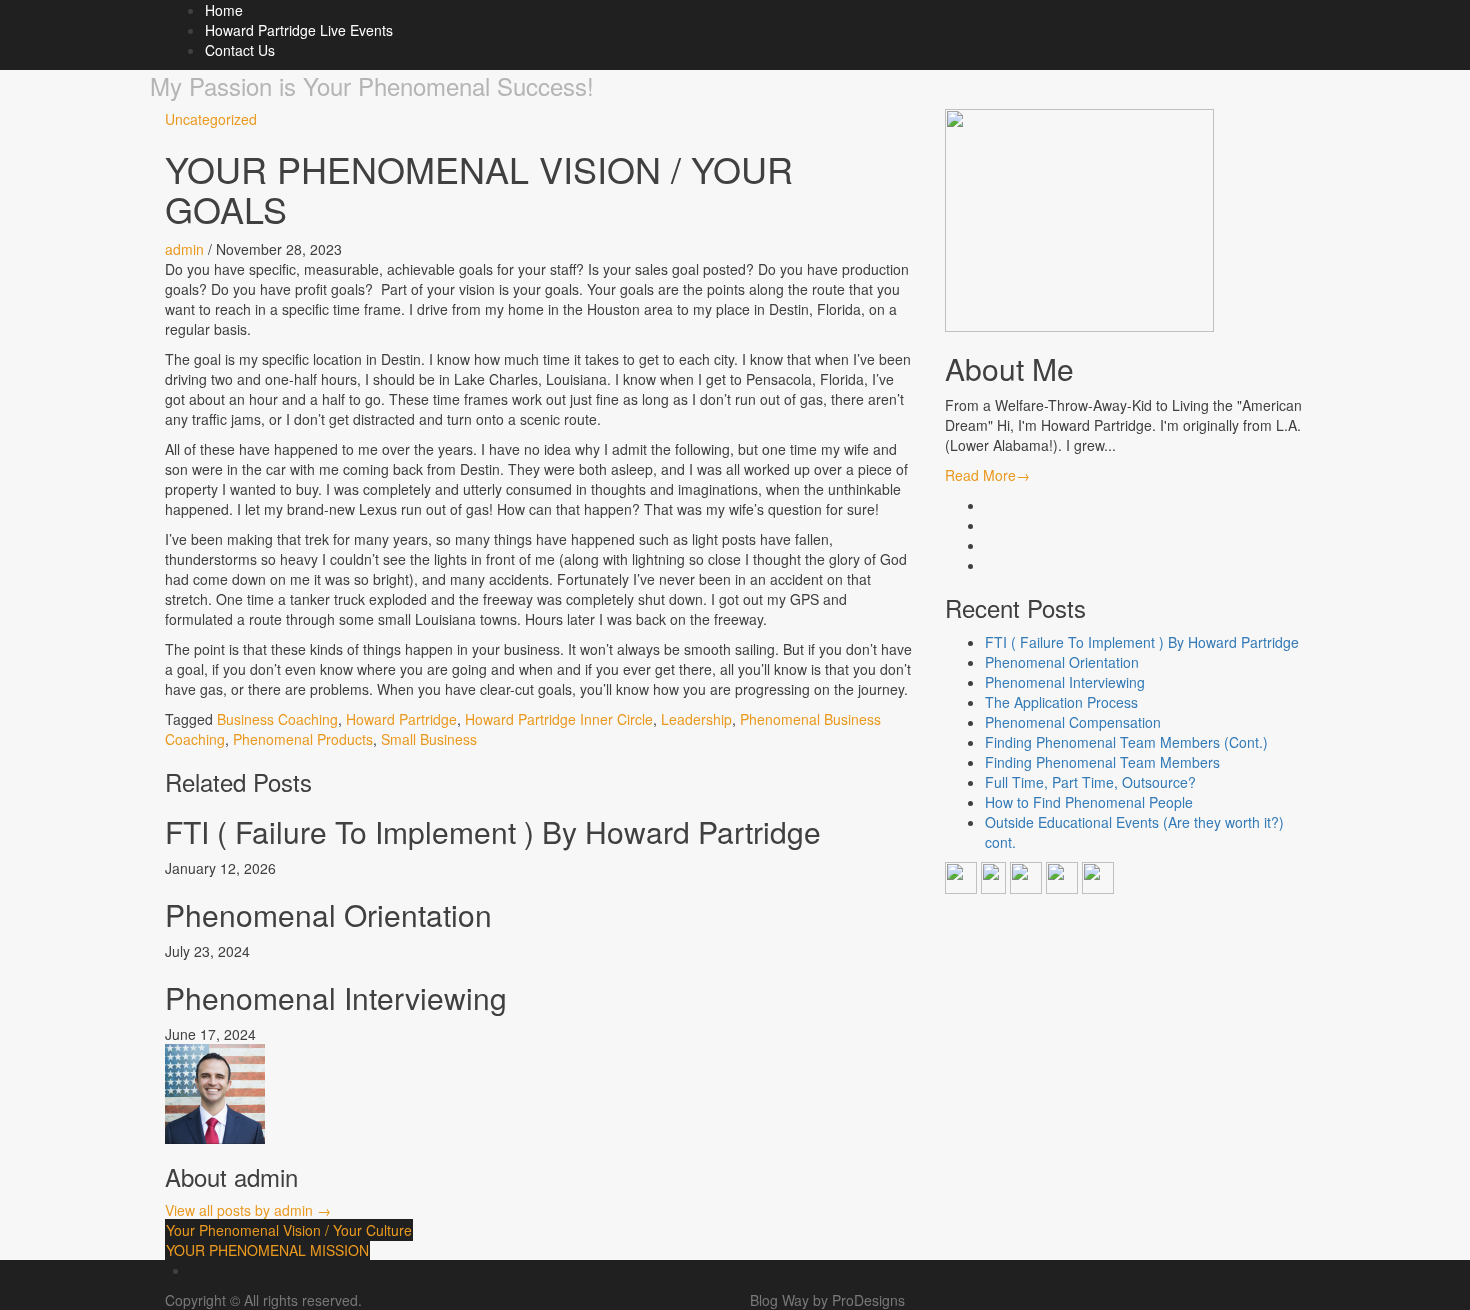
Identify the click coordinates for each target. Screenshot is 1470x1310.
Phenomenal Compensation (1073, 722)
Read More (987, 475)
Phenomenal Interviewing (336, 997)
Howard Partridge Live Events (299, 30)
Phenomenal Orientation (328, 914)
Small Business (429, 739)
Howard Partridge (401, 719)
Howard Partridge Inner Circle (559, 719)
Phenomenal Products (303, 739)
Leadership (696, 719)
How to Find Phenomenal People (1089, 802)
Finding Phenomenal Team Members (1102, 762)
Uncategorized (211, 119)
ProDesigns (868, 1300)
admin (184, 249)
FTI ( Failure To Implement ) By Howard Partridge (493, 831)
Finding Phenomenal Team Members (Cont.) (1126, 742)
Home (224, 10)
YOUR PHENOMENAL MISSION (267, 1250)
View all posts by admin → (248, 1210)
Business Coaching (277, 719)
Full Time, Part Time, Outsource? (1090, 782)
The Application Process (1061, 702)
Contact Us (240, 50)
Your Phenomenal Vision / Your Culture (289, 1230)
